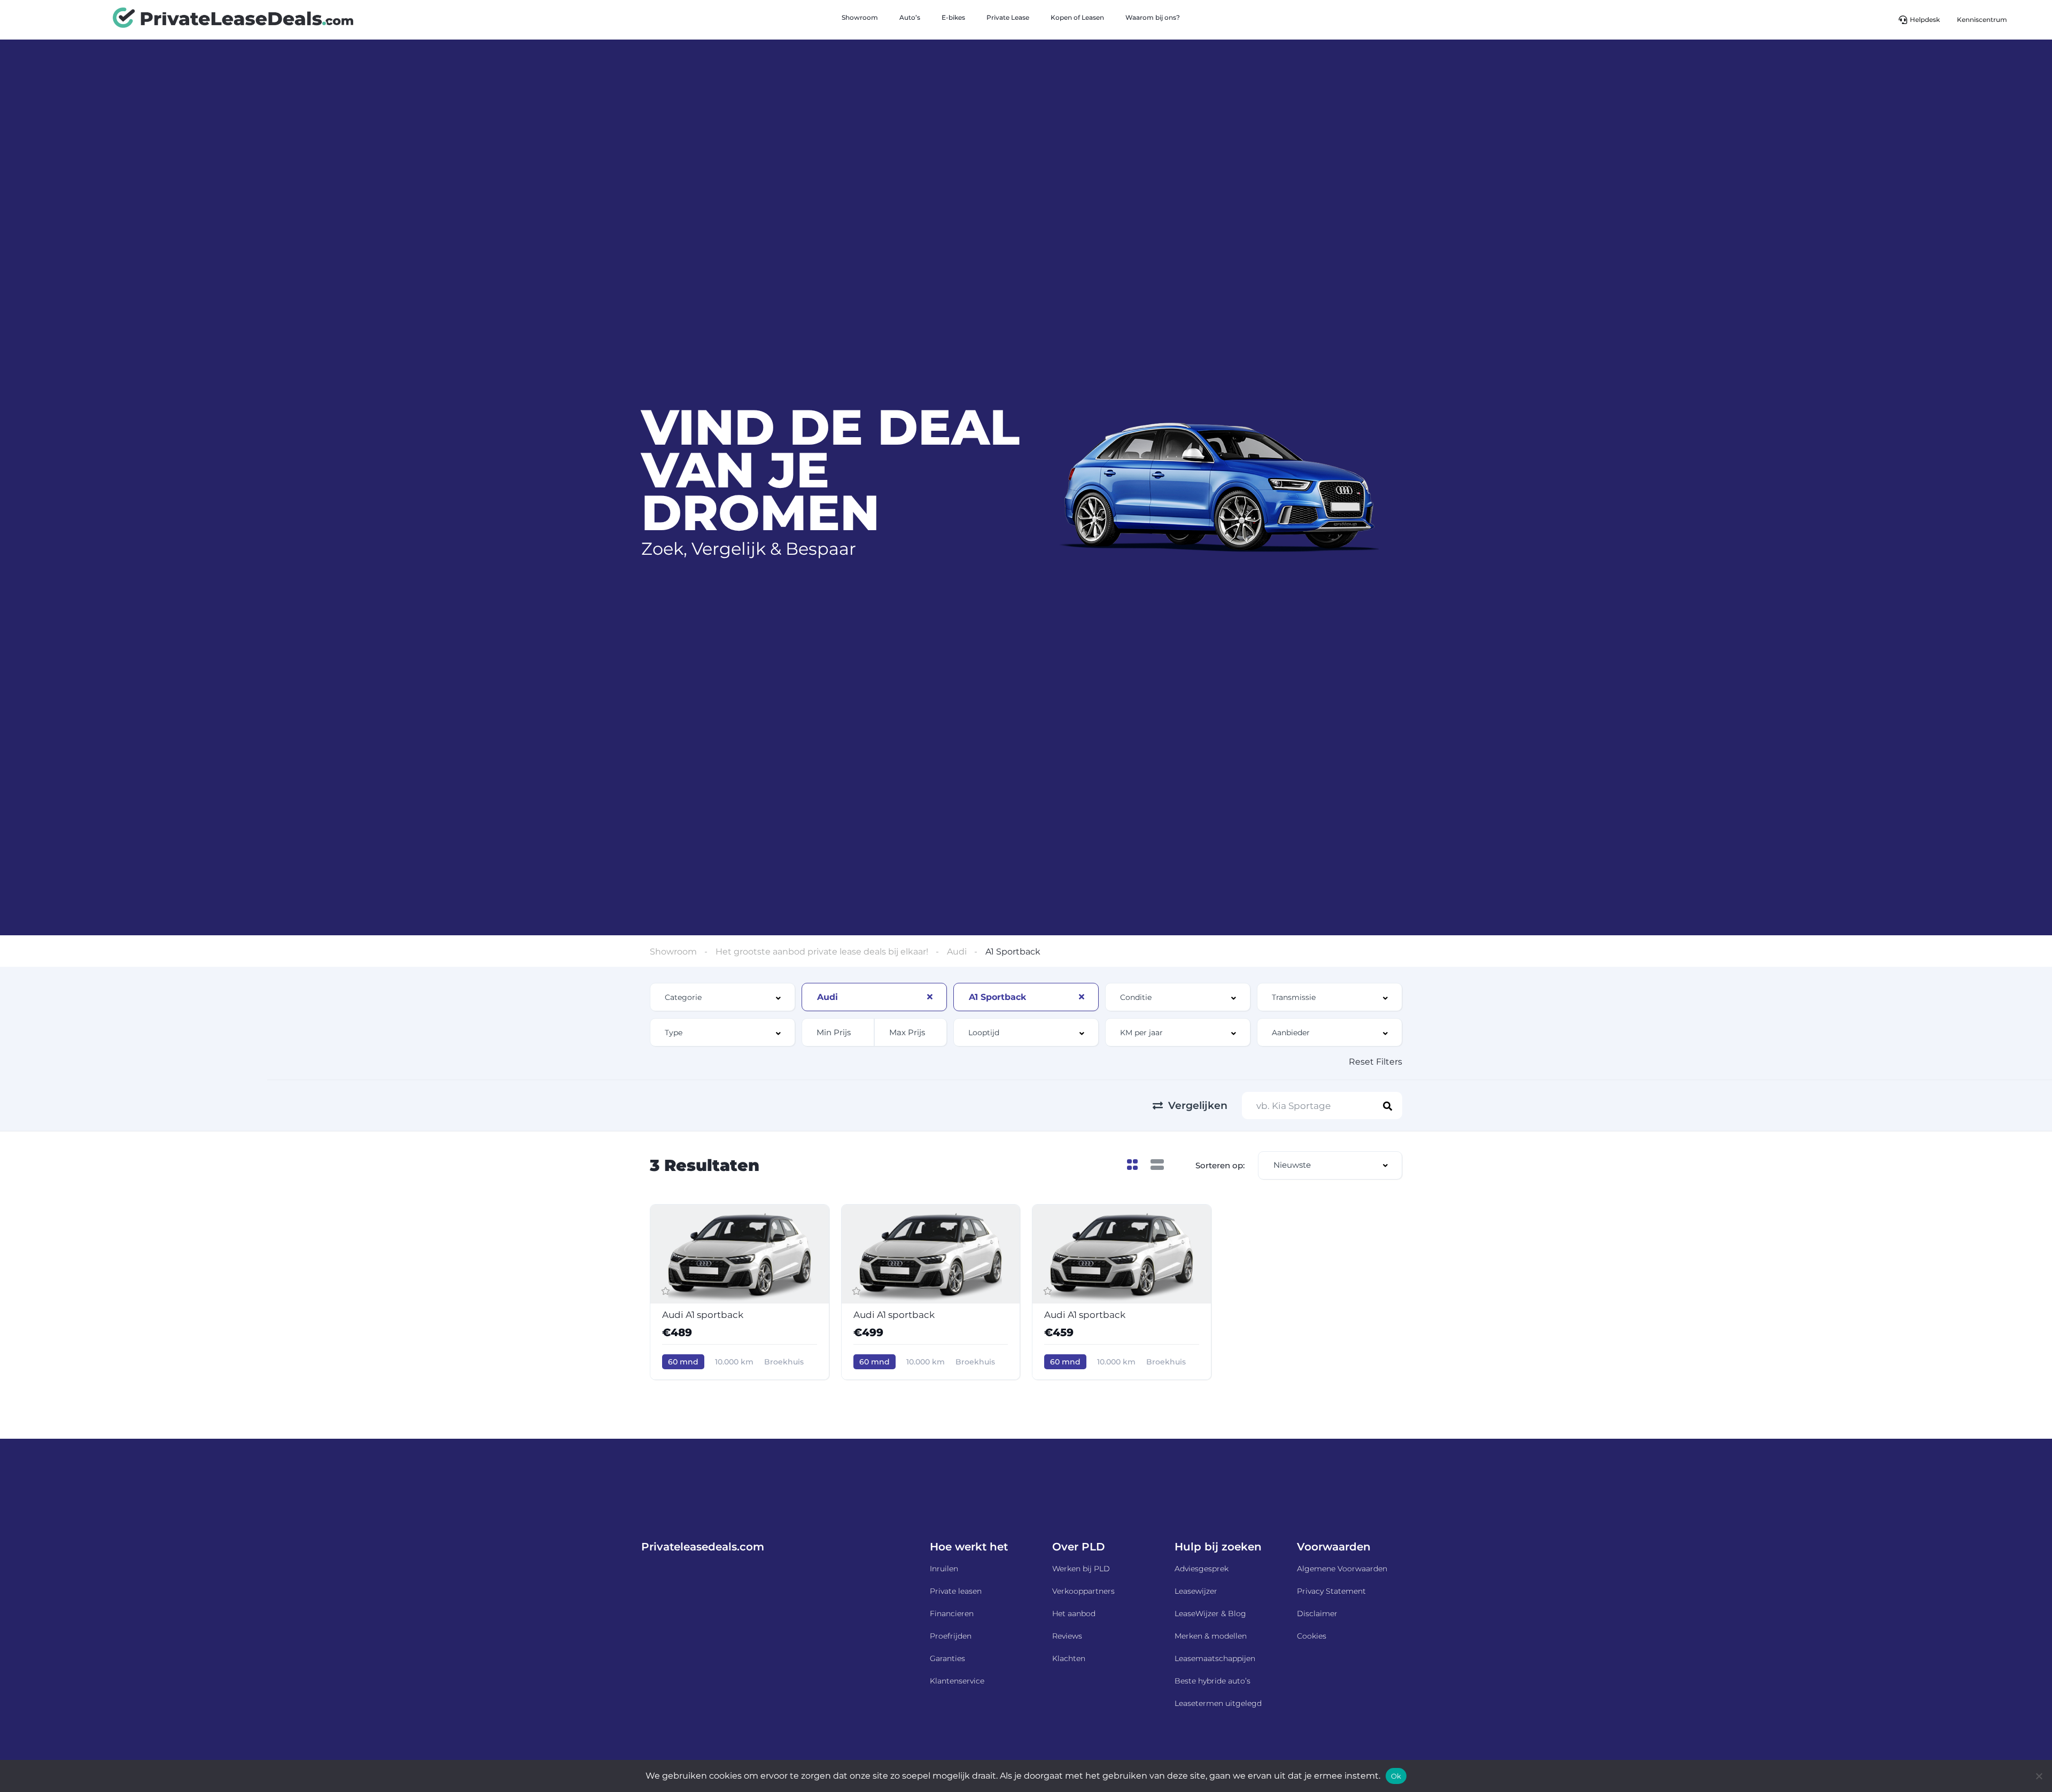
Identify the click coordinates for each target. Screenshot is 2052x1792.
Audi (957, 952)
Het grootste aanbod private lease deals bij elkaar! (822, 952)
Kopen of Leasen (1077, 17)
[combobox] (722, 997)
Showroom (860, 17)
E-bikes (953, 17)
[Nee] (2039, 1776)
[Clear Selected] (930, 997)
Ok (1396, 1776)
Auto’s (910, 17)
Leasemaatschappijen (1215, 1658)
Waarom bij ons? (1153, 17)
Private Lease (1008, 17)
